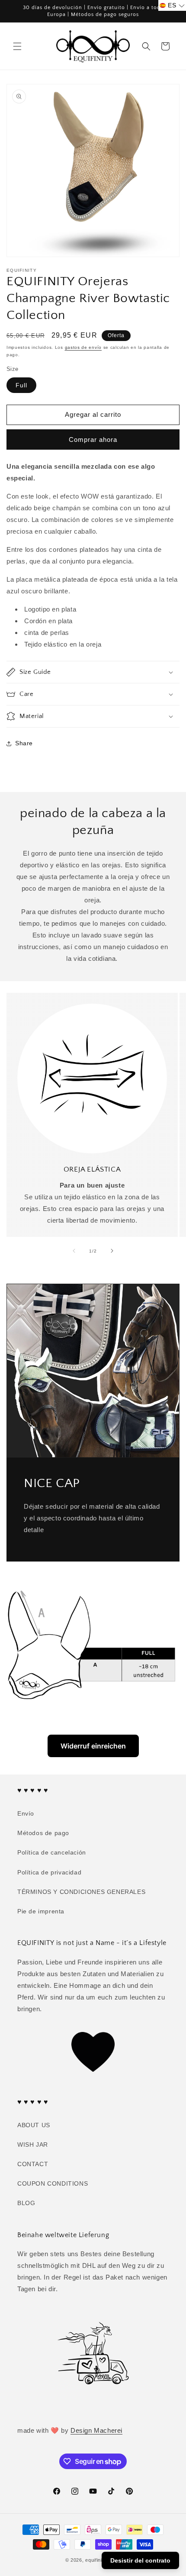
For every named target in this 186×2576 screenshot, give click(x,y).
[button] (17, 46)
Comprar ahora (93, 440)
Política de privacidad (49, 1872)
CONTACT (33, 2164)
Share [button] (24, 743)
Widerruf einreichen (93, 1746)
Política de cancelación (52, 1852)
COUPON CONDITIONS (53, 2183)
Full (21, 385)
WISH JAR (33, 2145)
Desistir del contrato (140, 2560)
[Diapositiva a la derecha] (112, 1251)
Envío (26, 1813)
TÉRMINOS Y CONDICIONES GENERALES (81, 1892)
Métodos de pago (43, 1833)
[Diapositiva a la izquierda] (74, 1251)
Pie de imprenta (41, 1911)
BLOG (26, 2203)
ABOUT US (34, 2125)
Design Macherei (96, 2430)
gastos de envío (83, 347)
